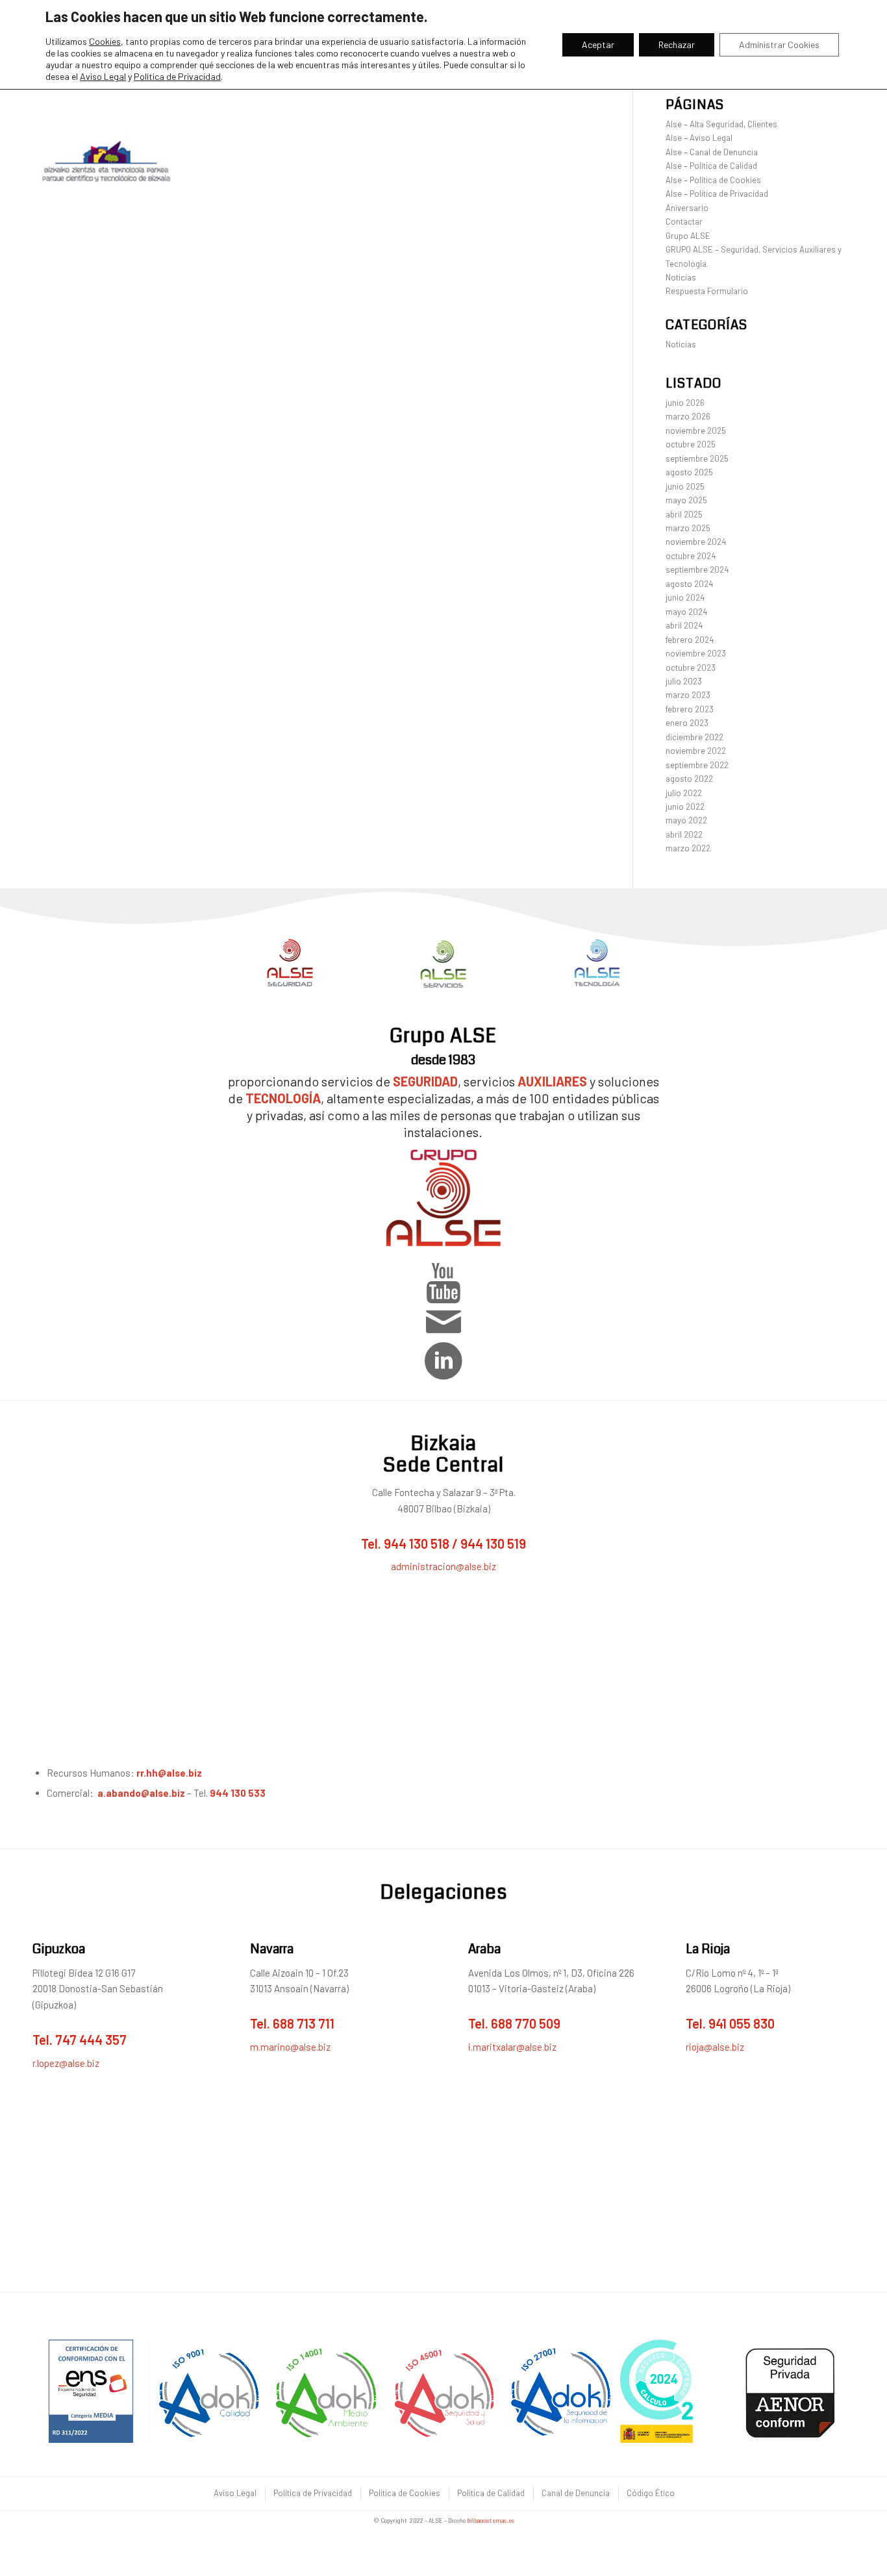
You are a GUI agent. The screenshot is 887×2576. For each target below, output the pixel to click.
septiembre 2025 (697, 458)
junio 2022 (685, 807)
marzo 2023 (688, 695)
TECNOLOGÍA (283, 1098)
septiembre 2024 (697, 569)
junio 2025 (685, 486)
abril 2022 (684, 834)
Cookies (105, 41)
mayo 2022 (686, 820)
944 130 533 (238, 1793)
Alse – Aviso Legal (699, 138)
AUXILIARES (552, 1081)
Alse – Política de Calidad (711, 166)
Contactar (684, 221)
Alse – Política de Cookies (713, 180)
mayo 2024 (686, 612)
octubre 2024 (691, 556)
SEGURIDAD (425, 1081)
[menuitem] (234, 2493)
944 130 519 (493, 1544)
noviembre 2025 (696, 431)
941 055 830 (742, 2023)
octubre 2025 (691, 444)
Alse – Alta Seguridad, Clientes (721, 124)
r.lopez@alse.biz (66, 2063)
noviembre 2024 (696, 542)
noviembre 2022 (696, 751)
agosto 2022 (689, 779)
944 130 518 (417, 1544)
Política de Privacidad (177, 76)
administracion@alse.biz (443, 1566)
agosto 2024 (689, 584)
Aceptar (598, 44)
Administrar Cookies (779, 44)
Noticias (681, 277)
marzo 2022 (688, 848)
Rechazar (677, 44)
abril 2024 (684, 625)
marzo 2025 (688, 528)
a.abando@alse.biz (141, 1793)
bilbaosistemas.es (491, 2520)
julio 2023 (684, 681)
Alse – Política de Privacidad (717, 194)
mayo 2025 (686, 500)
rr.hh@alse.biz (170, 1773)
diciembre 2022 (694, 737)
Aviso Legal (103, 76)
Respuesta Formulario (707, 291)
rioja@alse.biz (715, 2047)
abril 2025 (684, 514)
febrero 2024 (690, 640)
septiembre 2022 (697, 765)
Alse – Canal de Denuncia (712, 152)
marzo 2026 (688, 416)
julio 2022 (684, 793)
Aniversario (687, 208)
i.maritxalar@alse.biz (512, 2047)
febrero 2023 (690, 709)
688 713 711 (304, 2023)
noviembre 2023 (696, 653)
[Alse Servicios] (443, 964)
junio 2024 (685, 597)
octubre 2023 (691, 668)
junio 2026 (685, 403)
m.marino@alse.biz (290, 2047)
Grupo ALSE (688, 236)
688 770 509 (526, 2023)
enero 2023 (687, 723)
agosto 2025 (689, 472)
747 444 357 (91, 2040)
